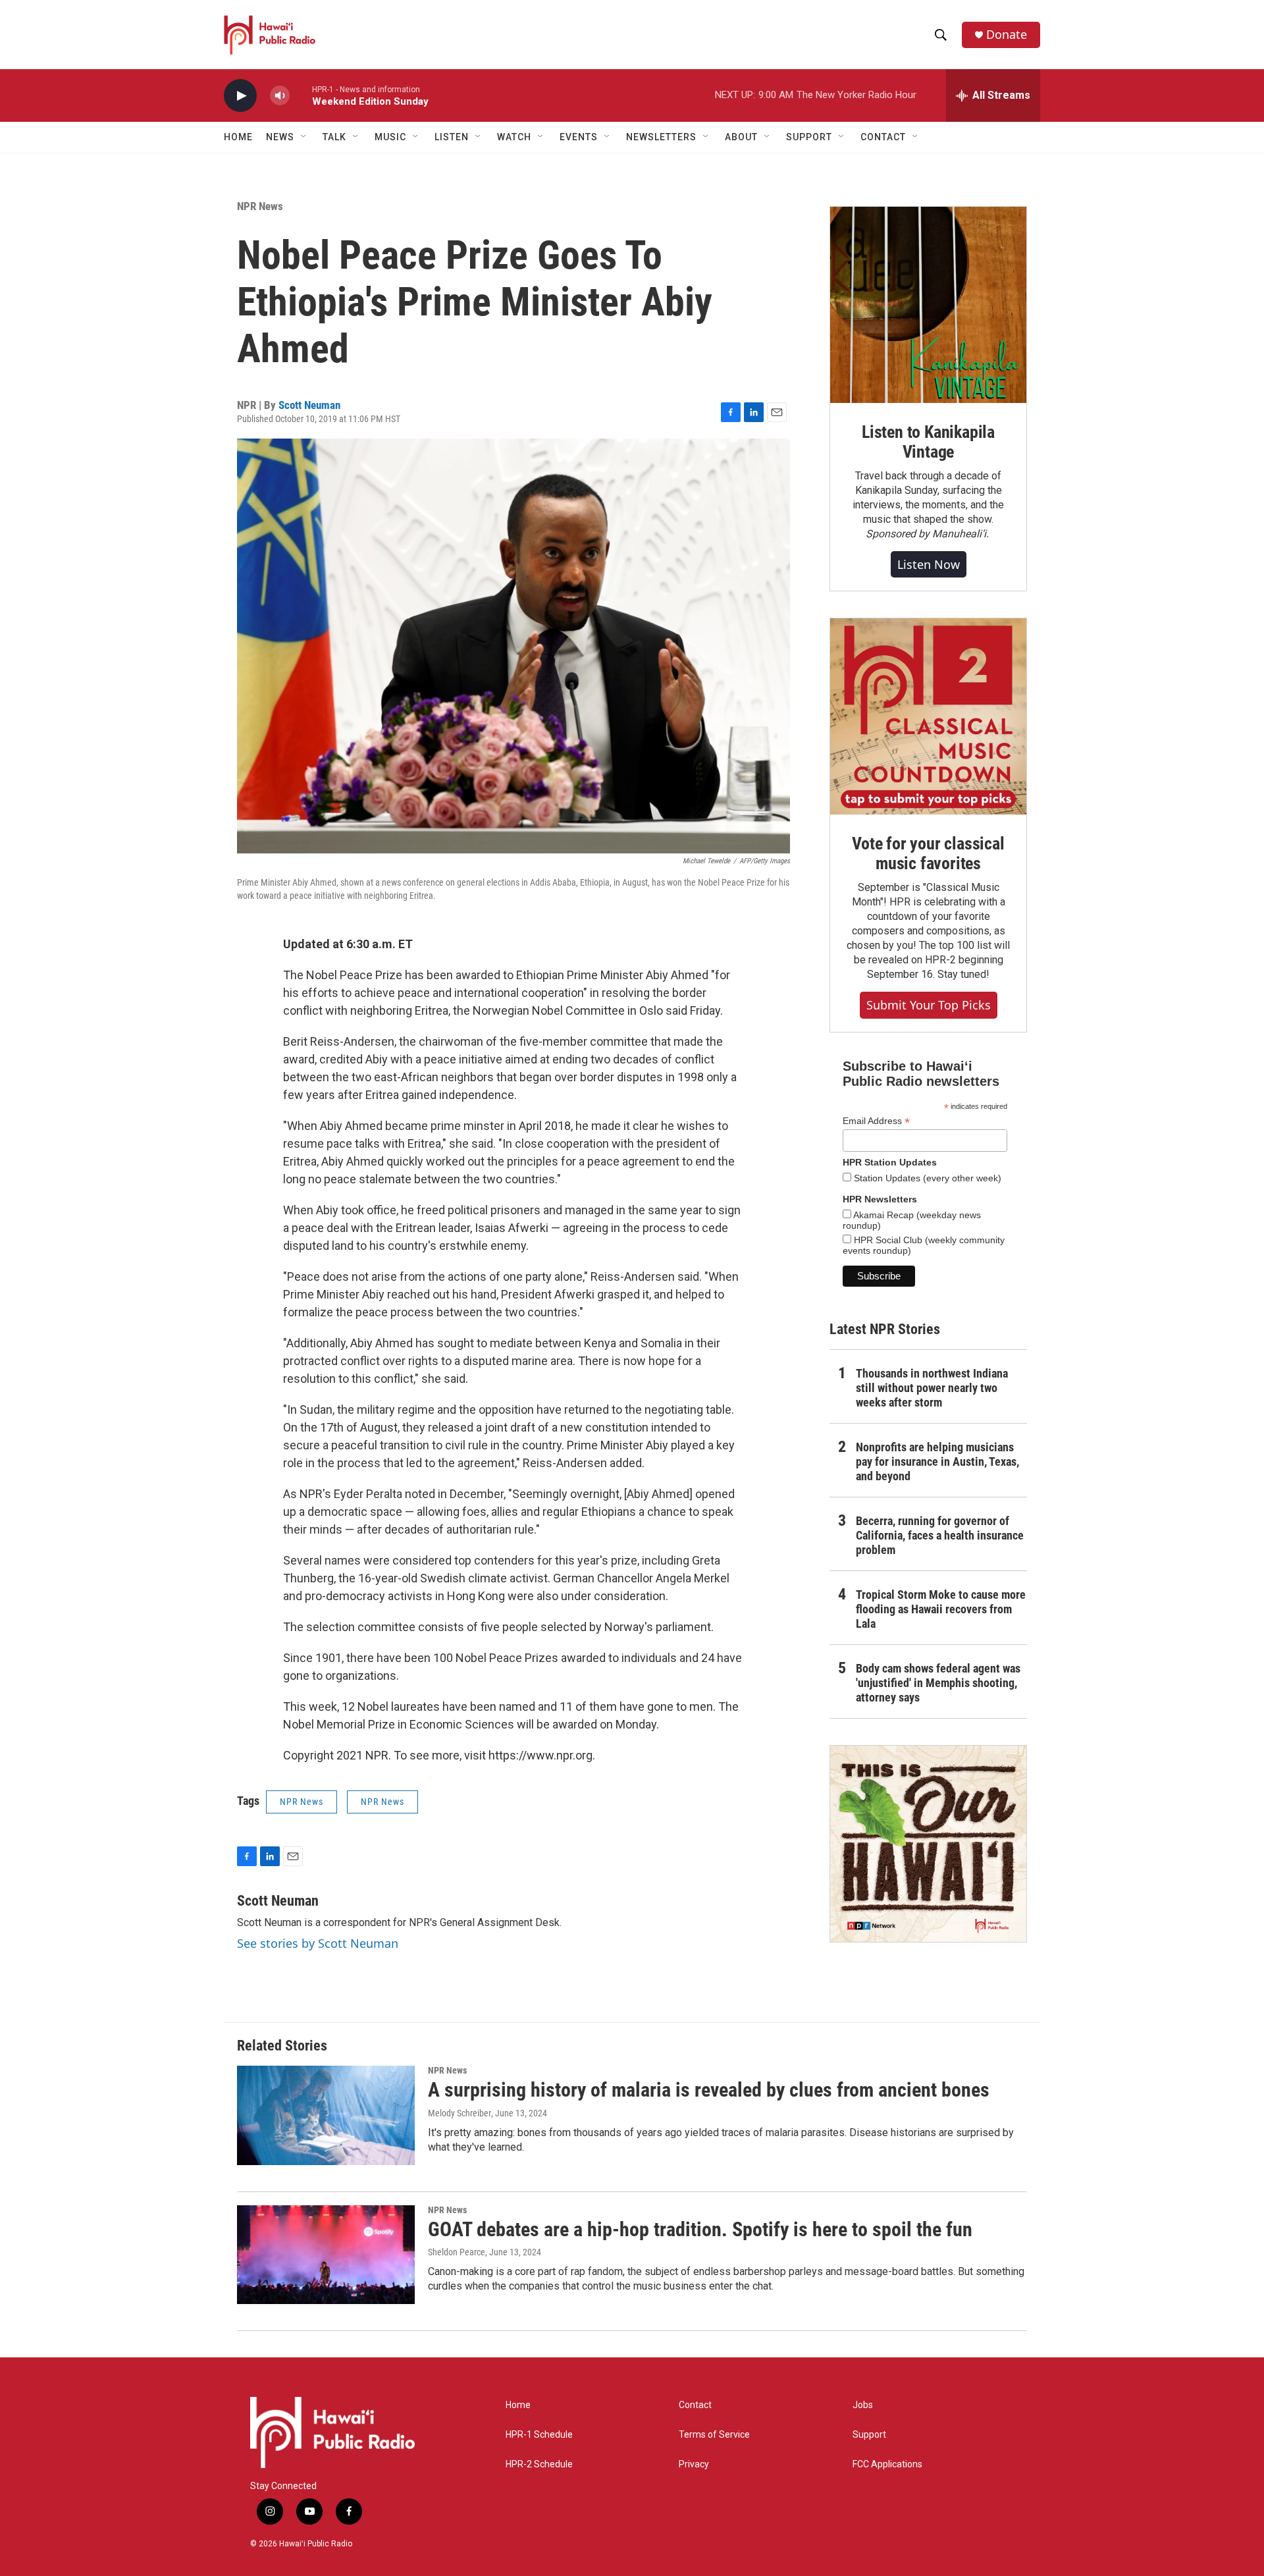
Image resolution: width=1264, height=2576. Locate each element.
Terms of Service (714, 2435)
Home (238, 137)
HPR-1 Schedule (539, 2435)
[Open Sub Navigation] (304, 137)
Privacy (694, 2464)
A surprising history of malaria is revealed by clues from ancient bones (709, 2090)
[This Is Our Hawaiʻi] (928, 1844)
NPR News (260, 206)
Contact (695, 2405)
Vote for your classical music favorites (928, 853)
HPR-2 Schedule (539, 2464)
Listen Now (929, 564)
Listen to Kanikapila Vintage (928, 442)
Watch (514, 137)
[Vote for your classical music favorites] (928, 716)
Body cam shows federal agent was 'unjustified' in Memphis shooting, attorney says (938, 1683)
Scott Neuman (309, 405)
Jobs (863, 2405)
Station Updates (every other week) (926, 1178)
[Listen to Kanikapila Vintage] (928, 305)
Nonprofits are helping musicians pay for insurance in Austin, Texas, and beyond (937, 1462)
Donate (1007, 35)
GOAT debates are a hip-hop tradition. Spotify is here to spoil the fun (700, 2229)
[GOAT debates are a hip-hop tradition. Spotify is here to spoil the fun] (326, 2255)
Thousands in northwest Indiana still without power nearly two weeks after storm (932, 1388)
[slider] (301, 95)
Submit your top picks (929, 1005)
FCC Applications (887, 2464)
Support (869, 2435)
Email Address (876, 1121)
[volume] (280, 96)
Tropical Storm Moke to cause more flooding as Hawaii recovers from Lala (941, 1609)
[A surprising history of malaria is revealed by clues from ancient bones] (326, 2115)
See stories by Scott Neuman (318, 1943)
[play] (240, 96)
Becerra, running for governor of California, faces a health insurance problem (940, 1535)
